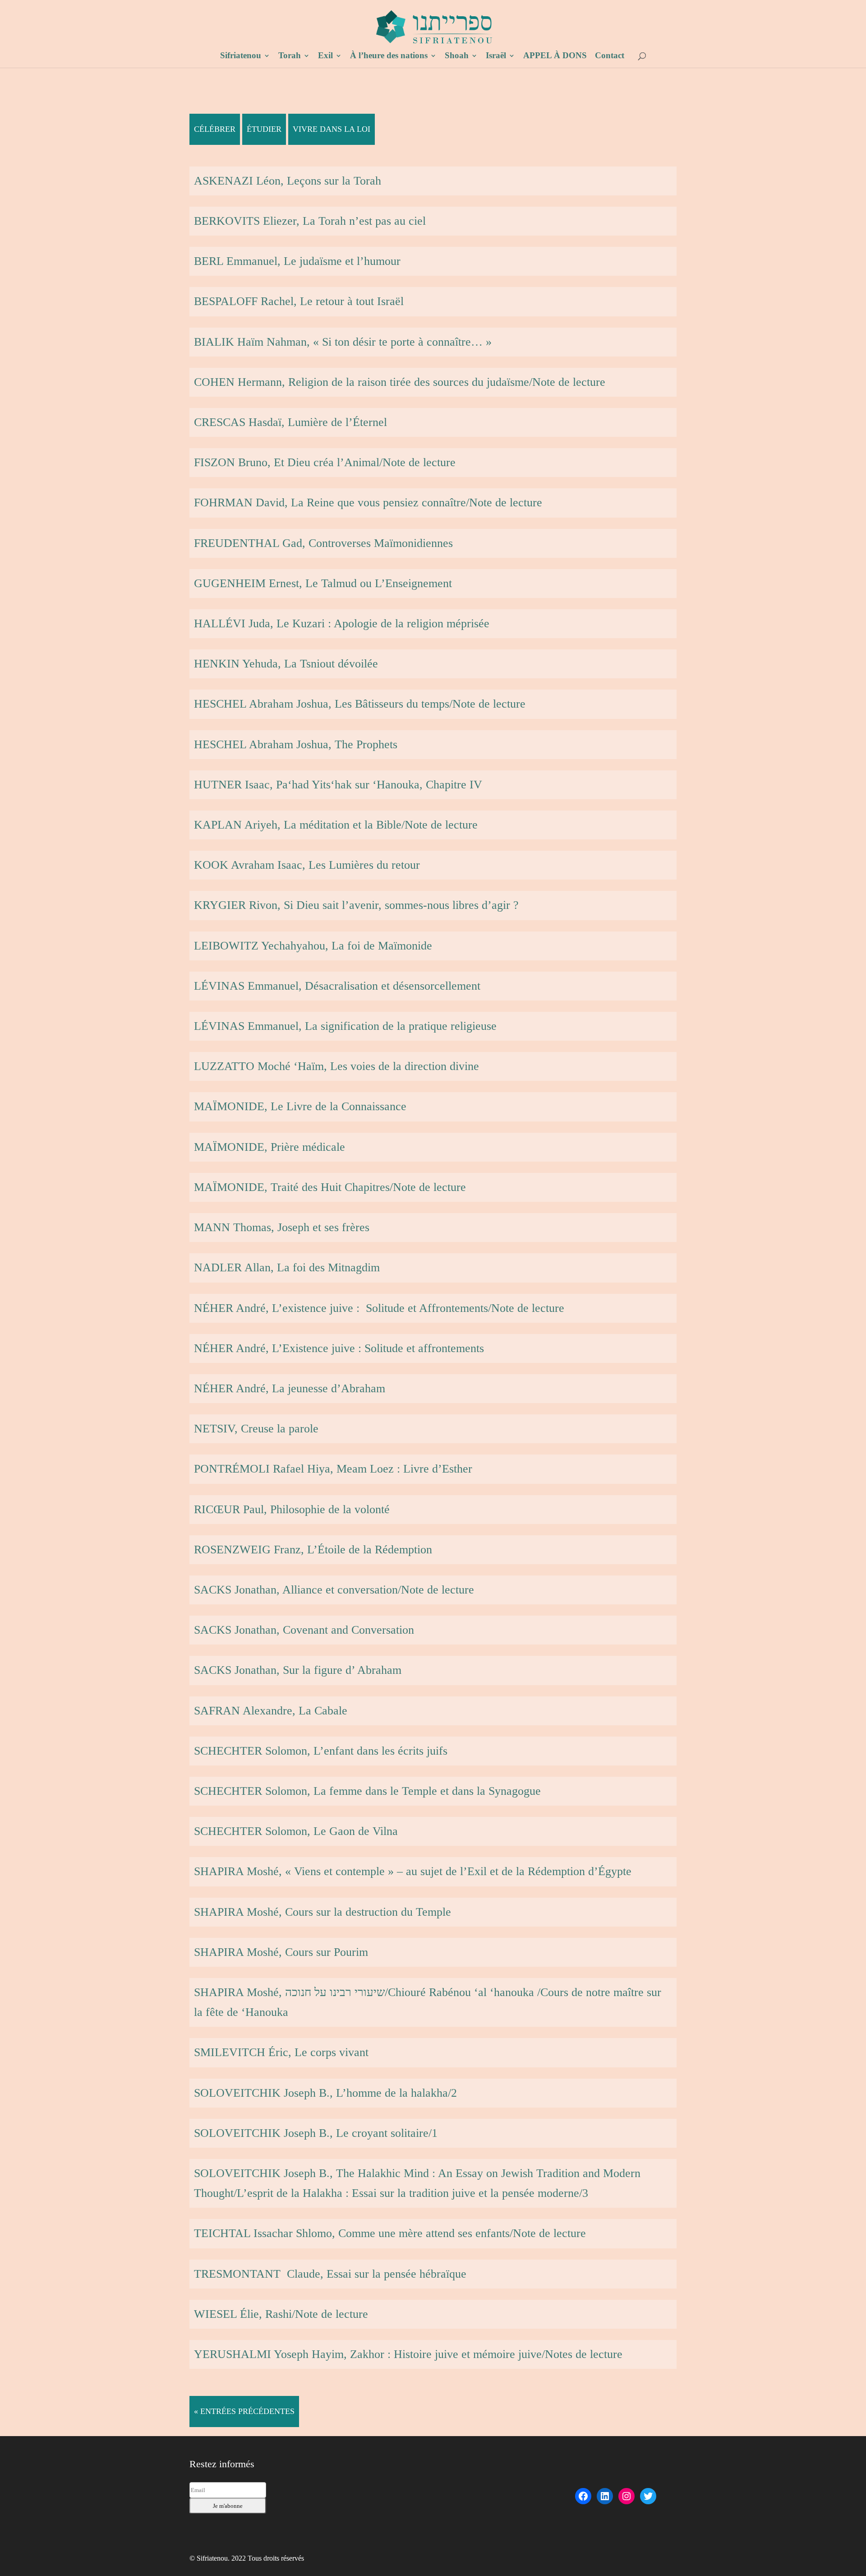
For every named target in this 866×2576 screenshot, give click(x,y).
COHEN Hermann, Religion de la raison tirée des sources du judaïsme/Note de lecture (400, 382)
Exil (325, 56)
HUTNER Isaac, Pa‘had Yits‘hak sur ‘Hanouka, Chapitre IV (338, 785)
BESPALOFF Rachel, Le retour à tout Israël (299, 301)
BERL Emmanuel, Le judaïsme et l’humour (297, 261)
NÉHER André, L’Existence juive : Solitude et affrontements (339, 1348)
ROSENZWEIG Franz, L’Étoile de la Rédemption (313, 1550)
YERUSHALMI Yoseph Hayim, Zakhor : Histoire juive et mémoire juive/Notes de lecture (408, 2354)
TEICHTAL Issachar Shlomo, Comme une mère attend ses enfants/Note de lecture (390, 2233)
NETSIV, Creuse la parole (256, 1429)
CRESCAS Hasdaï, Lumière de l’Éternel (290, 422)
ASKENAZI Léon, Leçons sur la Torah (288, 181)
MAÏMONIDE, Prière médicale (269, 1147)
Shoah (457, 56)
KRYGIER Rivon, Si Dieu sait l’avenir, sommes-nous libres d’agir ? (356, 905)
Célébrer (215, 129)
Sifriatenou (241, 56)
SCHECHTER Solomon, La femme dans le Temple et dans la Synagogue (367, 1791)
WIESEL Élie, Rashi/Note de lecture (281, 2314)
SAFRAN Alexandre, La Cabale (271, 1711)
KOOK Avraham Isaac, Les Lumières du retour (307, 865)
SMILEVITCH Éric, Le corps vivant (281, 2052)
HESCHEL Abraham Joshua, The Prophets (296, 744)
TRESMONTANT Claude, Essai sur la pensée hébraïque (330, 2274)
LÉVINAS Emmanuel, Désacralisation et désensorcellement (337, 986)
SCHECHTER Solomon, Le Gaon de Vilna (296, 1831)
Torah (290, 56)
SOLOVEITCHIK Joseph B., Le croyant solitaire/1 (316, 2133)
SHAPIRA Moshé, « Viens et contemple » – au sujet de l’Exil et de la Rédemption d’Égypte (413, 1871)
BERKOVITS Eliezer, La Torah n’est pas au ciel (310, 221)
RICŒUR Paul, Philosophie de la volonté (292, 1509)
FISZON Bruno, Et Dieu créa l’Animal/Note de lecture (325, 462)
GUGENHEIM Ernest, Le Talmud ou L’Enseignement (323, 583)
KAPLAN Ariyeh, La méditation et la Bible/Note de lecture (336, 825)
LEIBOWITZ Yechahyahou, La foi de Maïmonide (313, 946)
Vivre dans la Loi (332, 129)
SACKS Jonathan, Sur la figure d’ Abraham (298, 1670)
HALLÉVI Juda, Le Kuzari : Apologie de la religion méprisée (342, 623)
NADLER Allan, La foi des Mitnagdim (287, 1267)
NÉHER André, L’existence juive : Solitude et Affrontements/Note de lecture (379, 1308)
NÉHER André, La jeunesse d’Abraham (290, 1388)
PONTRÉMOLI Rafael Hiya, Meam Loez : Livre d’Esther (333, 1469)
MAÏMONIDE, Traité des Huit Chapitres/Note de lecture (330, 1187)
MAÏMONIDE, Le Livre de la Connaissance (300, 1106)
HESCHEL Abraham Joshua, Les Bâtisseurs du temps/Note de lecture (360, 704)
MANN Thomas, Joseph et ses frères (282, 1227)
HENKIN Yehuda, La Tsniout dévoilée (286, 664)
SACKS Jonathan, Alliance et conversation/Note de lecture (334, 1590)
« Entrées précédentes (244, 2411)
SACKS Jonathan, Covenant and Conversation (304, 1630)
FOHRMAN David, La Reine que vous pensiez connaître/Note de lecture (368, 503)
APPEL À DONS (555, 56)
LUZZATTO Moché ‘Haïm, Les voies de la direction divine (336, 1066)
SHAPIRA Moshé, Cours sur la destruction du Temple (322, 1912)
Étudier (264, 129)
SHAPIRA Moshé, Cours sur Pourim (281, 1952)
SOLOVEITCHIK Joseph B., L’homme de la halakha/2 (325, 2093)
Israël (496, 56)
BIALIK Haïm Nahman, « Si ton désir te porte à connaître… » (343, 342)
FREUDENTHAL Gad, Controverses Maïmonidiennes (323, 543)
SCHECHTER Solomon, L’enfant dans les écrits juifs (321, 1751)
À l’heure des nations (389, 56)
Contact (610, 56)
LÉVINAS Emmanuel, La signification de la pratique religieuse (345, 1026)
